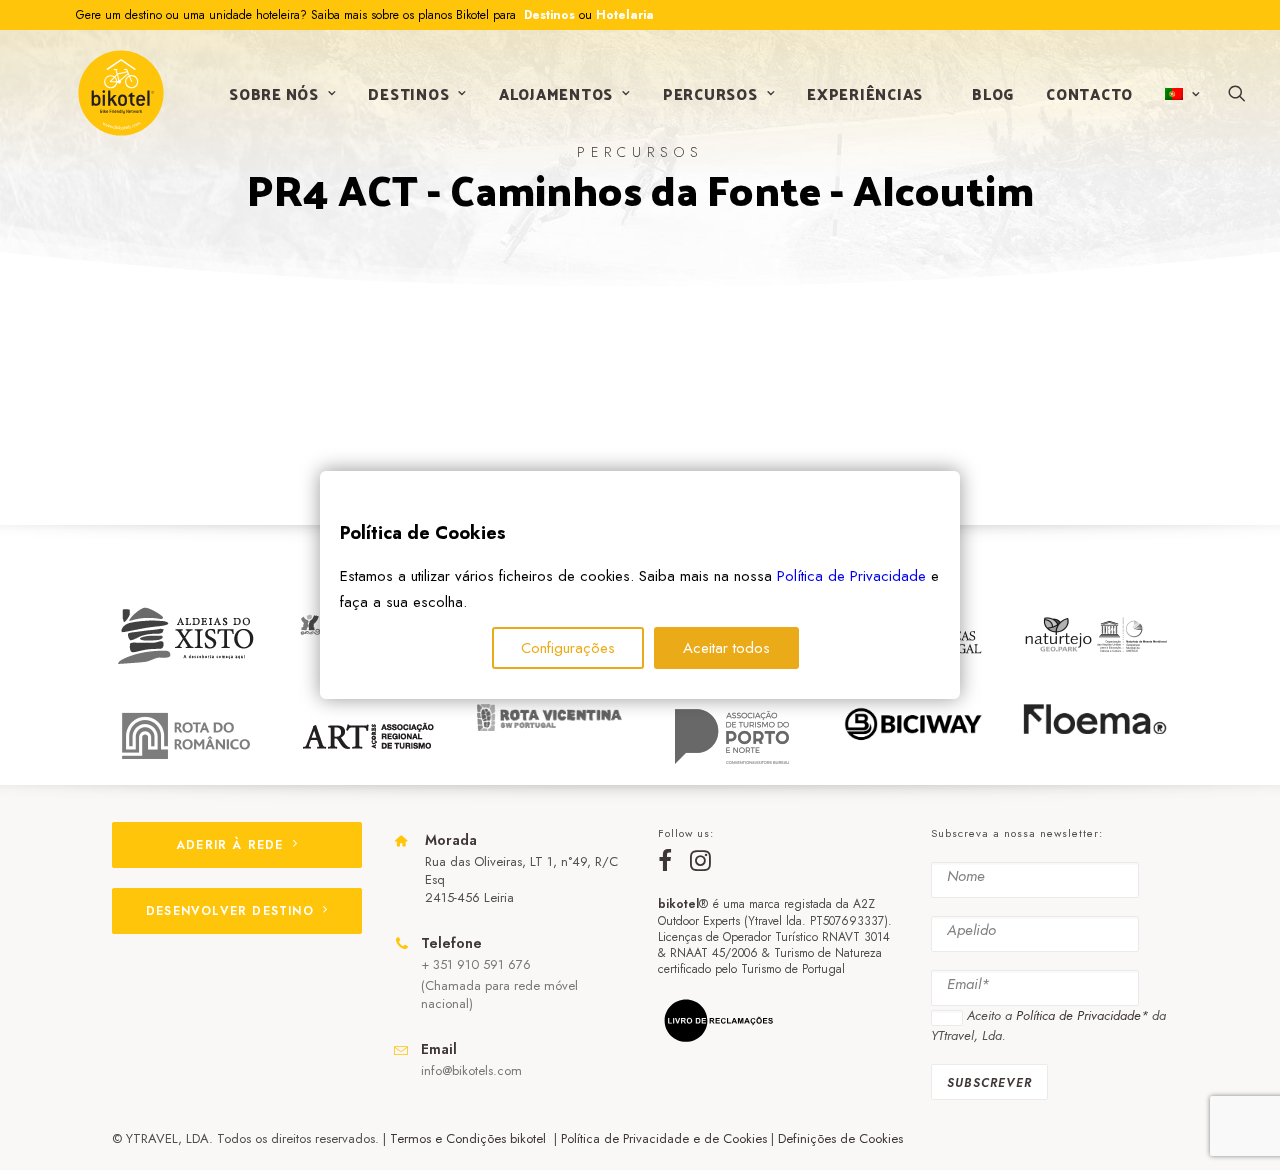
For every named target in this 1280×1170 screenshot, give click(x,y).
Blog (993, 93)
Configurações (568, 648)
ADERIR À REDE (230, 845)
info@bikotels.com (471, 1070)
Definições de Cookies (840, 1138)
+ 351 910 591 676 (476, 964)
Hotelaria (625, 15)
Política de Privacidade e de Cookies (664, 1138)
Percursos (710, 93)
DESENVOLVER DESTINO (230, 911)
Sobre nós (274, 93)
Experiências (865, 93)
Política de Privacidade (851, 576)
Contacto (1089, 93)
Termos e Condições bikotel (470, 1138)
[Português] (1180, 94)
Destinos (547, 15)
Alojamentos (556, 93)
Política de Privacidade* (1082, 1015)
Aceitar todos (726, 648)
